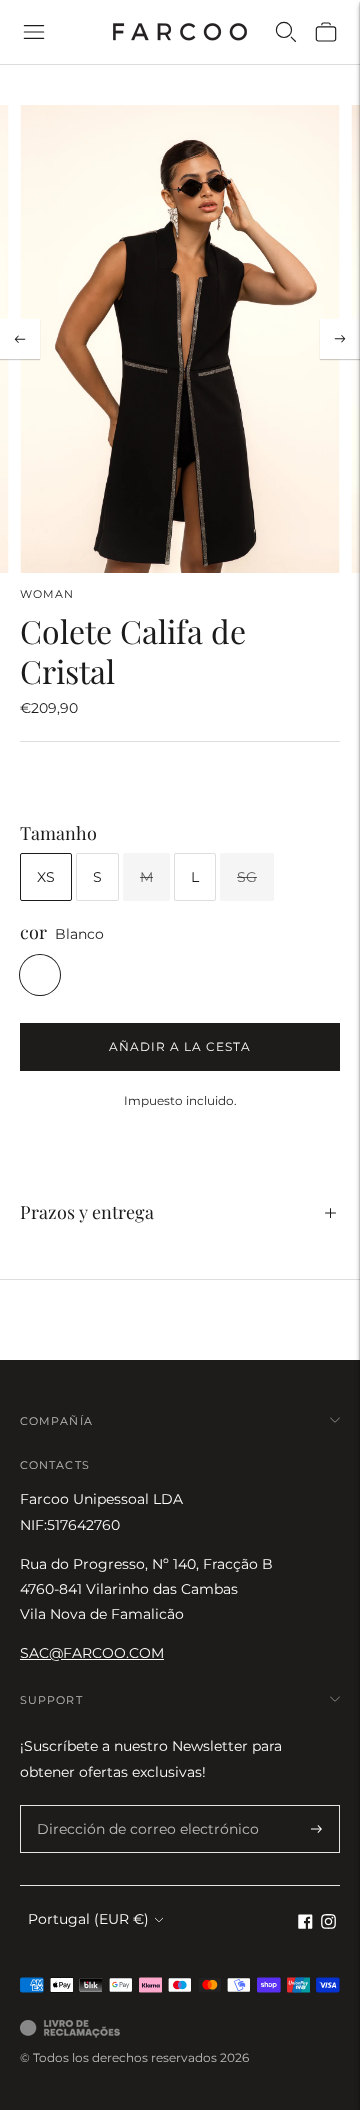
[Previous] (20, 339)
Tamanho (58, 833)
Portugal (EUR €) (88, 1919)
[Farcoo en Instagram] (328, 1924)
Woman (47, 594)
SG (247, 877)
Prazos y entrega (87, 1212)
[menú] (34, 32)
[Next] (340, 339)
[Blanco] (40, 975)
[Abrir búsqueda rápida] (286, 32)
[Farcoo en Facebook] (305, 1924)
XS (46, 877)
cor (33, 932)
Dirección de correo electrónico (135, 1805)
